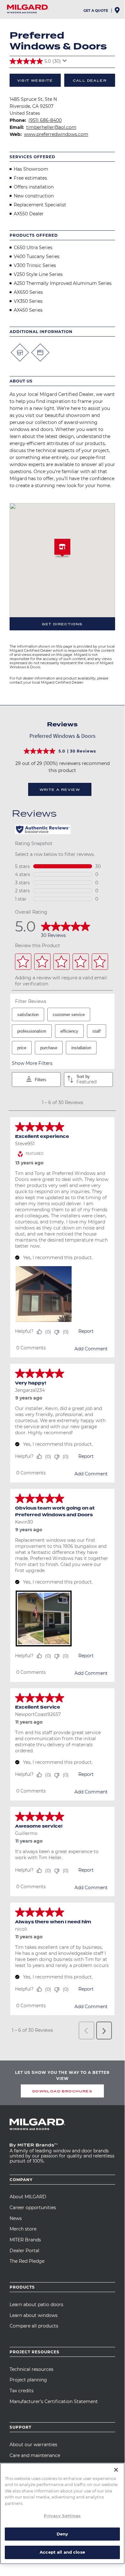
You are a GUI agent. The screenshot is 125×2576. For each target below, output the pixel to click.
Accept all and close (62, 2552)
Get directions (62, 624)
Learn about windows (34, 2315)
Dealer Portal (24, 2251)
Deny (62, 2534)
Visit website (35, 80)
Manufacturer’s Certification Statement (54, 2402)
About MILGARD (28, 2197)
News (16, 2218)
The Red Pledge (27, 2261)
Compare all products (34, 2326)
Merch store (23, 2229)
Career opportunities (33, 2208)
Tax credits (22, 2391)
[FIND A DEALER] (118, 12)
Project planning (28, 2380)
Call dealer (90, 80)
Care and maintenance (35, 2455)
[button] (62, 549)
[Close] (116, 2470)
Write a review (60, 790)
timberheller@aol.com (51, 127)
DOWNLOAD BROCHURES (62, 2091)
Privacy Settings (62, 2516)
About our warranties (33, 2445)
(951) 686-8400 (45, 120)
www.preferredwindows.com (56, 134)
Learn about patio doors (36, 2305)
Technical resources (31, 2369)
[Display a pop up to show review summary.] (66, 63)
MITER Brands (25, 2240)
